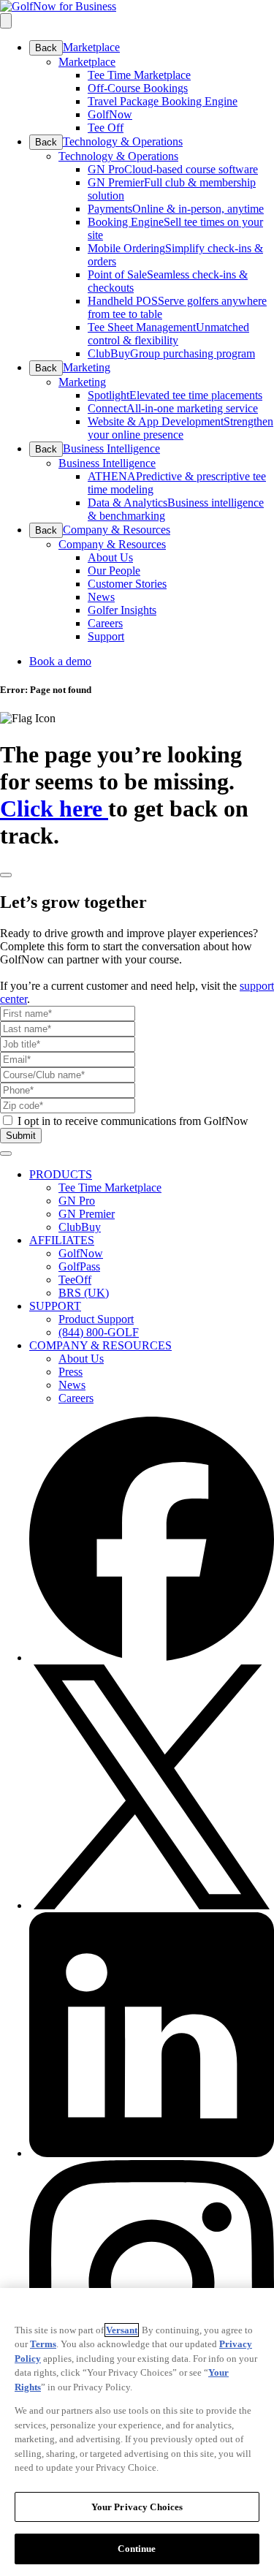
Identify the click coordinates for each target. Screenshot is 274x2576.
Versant (122, 2330)
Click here (54, 808)
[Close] (6, 875)
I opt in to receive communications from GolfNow (133, 1121)
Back (46, 48)
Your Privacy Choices (137, 2507)
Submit (21, 1136)
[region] (137, 2432)
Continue (137, 2549)
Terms (43, 2344)
